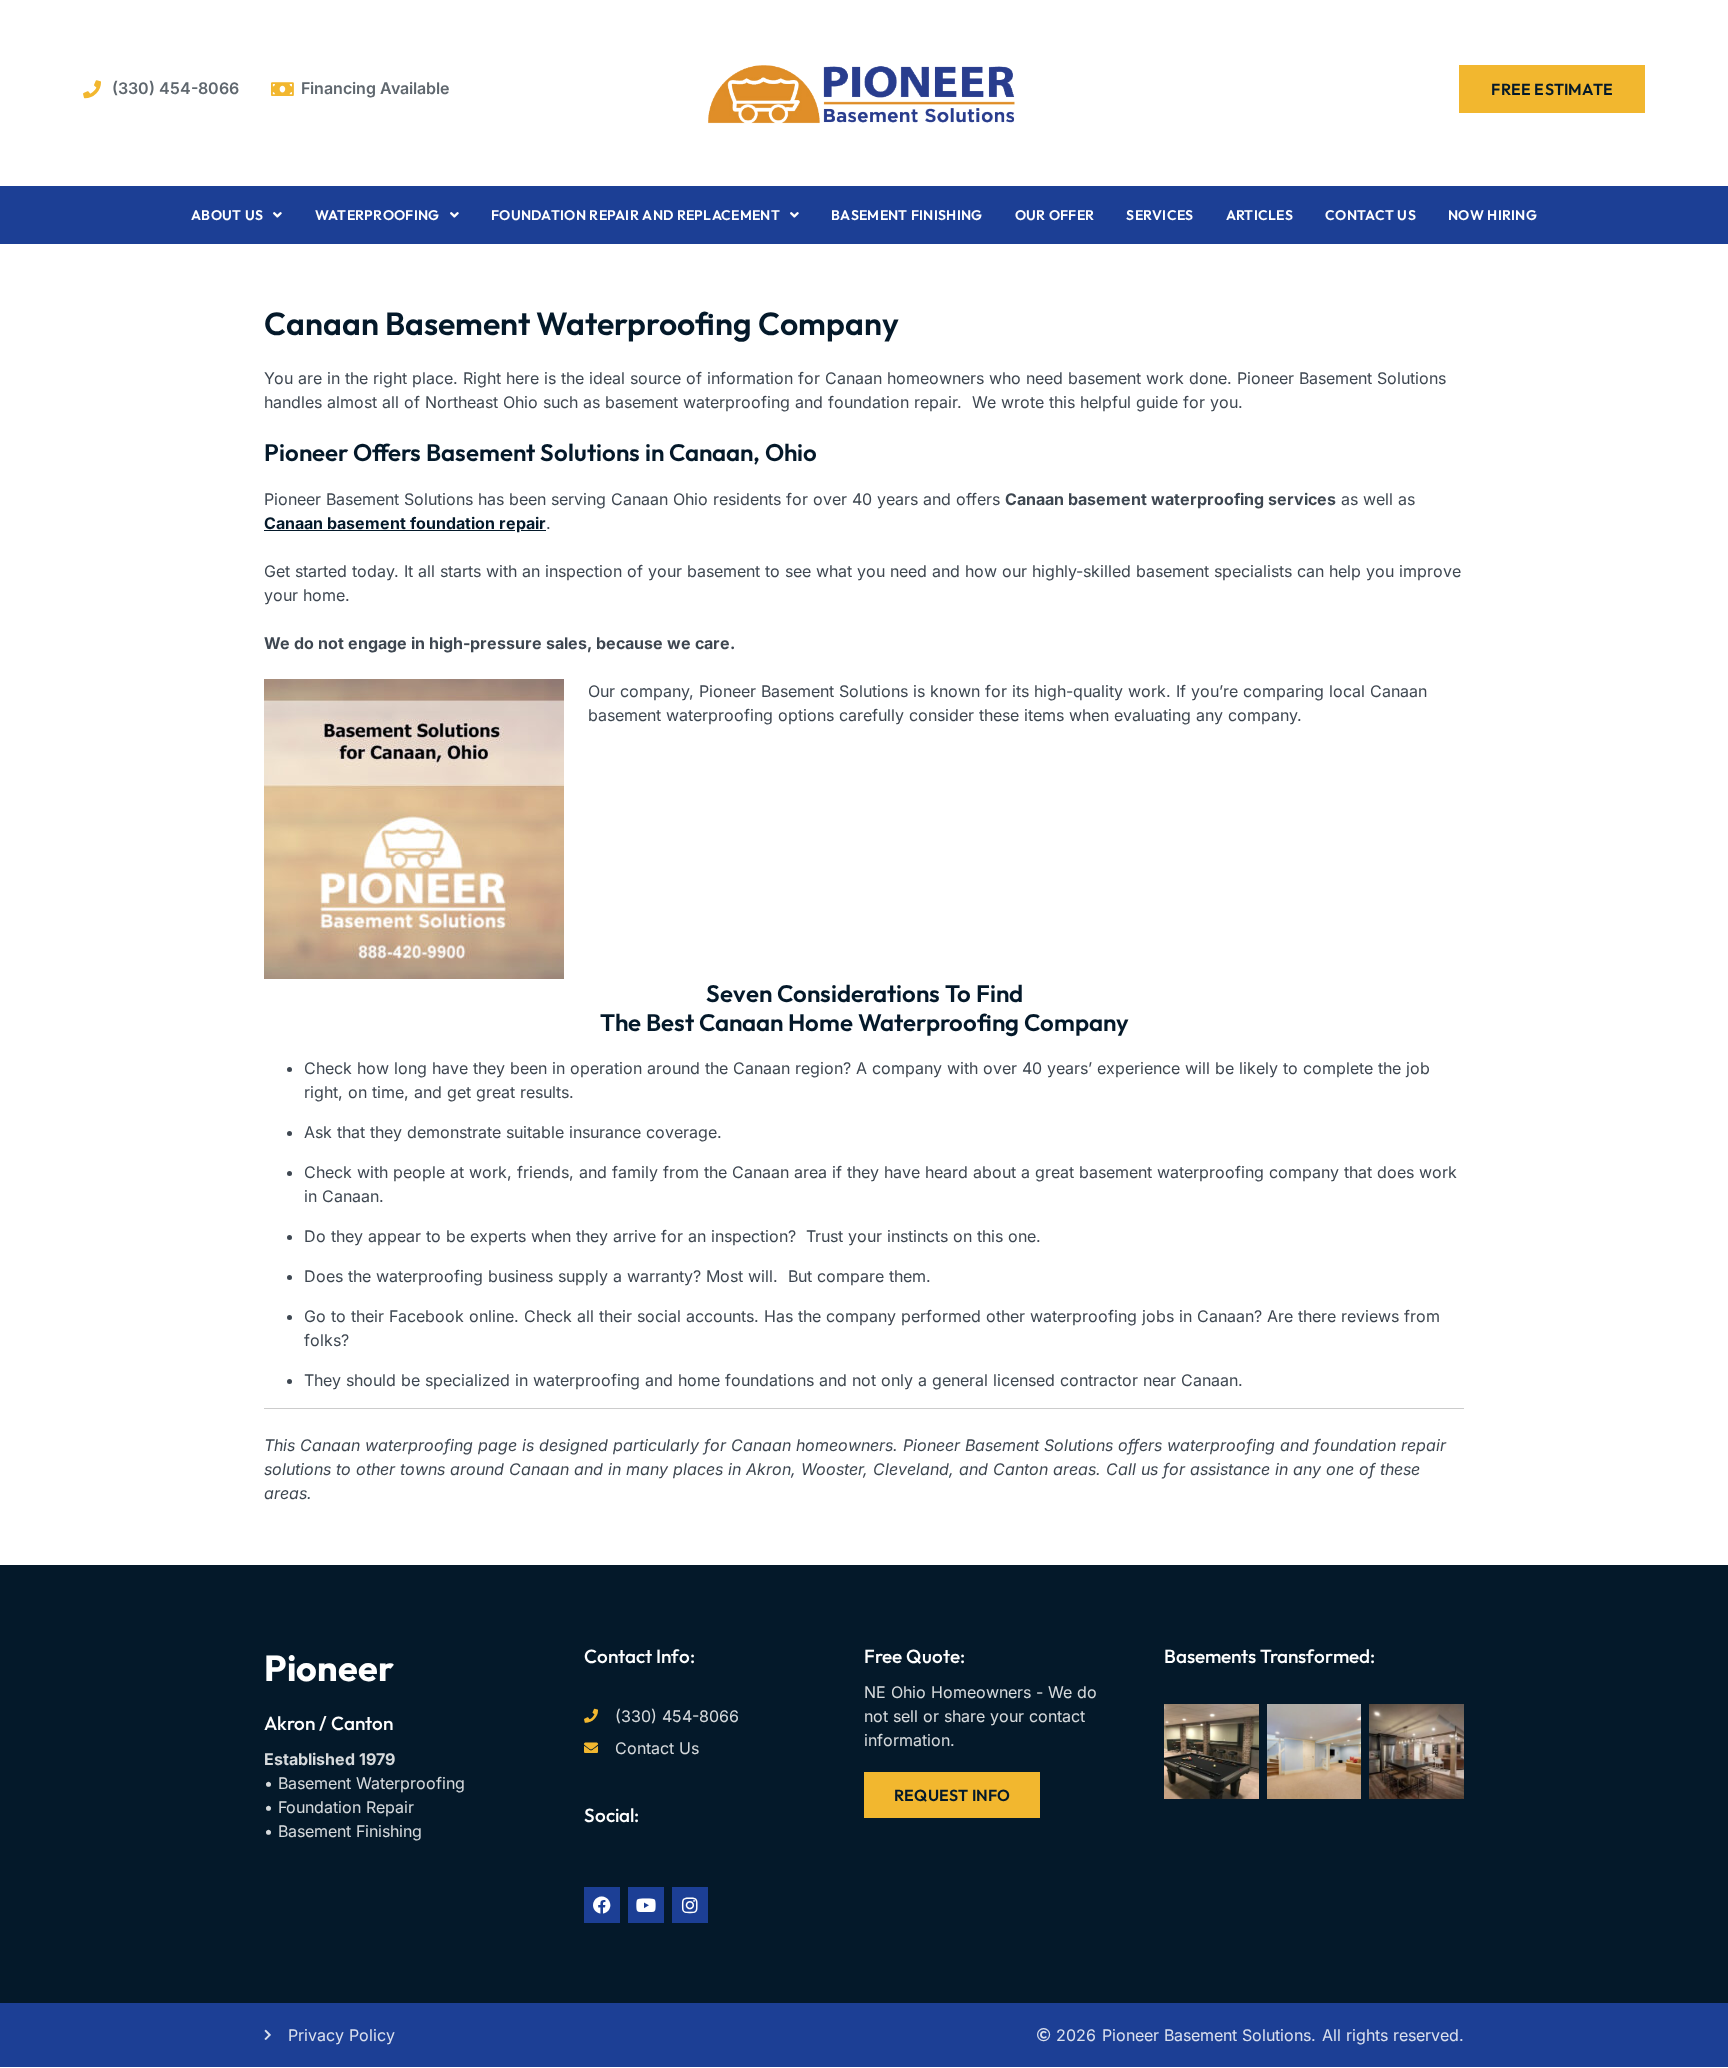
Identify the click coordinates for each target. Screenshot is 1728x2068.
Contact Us (1370, 215)
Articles (1259, 215)
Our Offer (1055, 215)
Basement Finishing (906, 215)
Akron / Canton (328, 1723)
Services (1159, 215)
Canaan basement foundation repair (405, 523)
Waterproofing (377, 215)
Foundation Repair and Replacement (635, 215)
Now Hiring (1492, 215)
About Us (227, 215)
